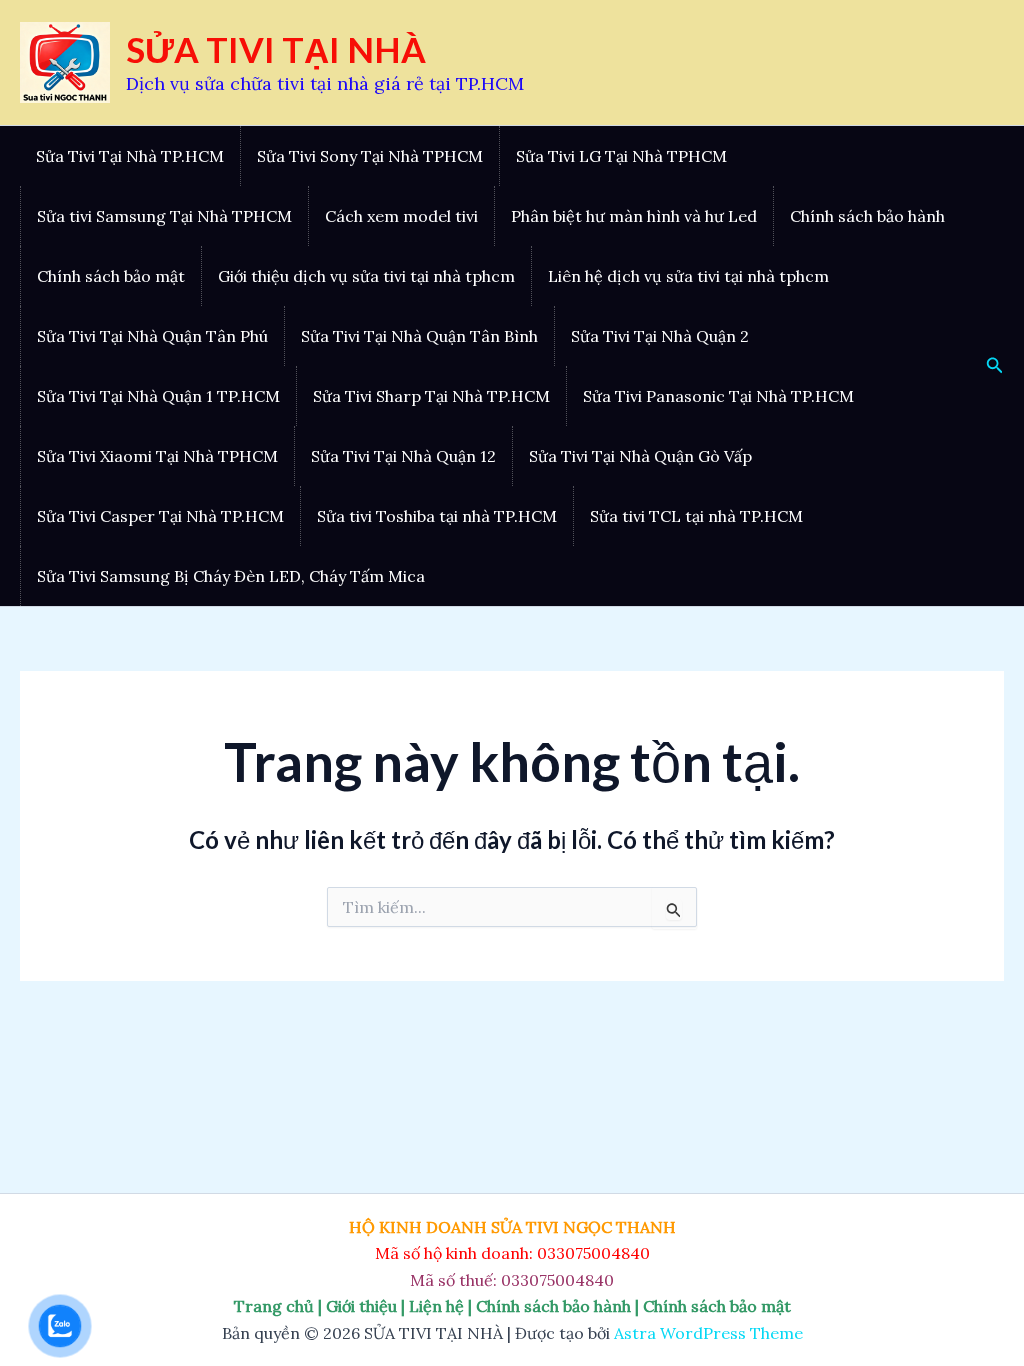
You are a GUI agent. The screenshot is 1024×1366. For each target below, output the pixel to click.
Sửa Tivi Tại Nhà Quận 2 (660, 336)
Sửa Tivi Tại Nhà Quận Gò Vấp (640, 456)
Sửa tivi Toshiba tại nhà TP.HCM (437, 516)
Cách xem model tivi (401, 216)
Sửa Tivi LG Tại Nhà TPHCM (621, 156)
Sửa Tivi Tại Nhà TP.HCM (130, 156)
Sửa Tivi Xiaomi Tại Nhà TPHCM (157, 456)
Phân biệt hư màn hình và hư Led (634, 216)
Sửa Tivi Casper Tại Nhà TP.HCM (160, 516)
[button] (995, 366)
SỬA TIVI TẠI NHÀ (276, 49)
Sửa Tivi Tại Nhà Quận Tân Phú (152, 336)
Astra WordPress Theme (708, 1333)
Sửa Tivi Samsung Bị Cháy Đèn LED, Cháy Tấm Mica (231, 576)
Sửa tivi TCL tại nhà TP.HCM (696, 516)
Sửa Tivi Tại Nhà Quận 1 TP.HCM (158, 396)
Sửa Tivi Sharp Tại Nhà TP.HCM (431, 396)
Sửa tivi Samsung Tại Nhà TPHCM (164, 216)
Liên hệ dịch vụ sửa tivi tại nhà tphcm (688, 276)
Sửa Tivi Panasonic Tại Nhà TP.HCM (718, 396)
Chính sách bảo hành (867, 216)
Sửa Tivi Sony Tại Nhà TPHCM (370, 156)
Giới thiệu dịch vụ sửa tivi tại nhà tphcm (366, 276)
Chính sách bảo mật (111, 276)
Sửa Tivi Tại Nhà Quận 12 (403, 456)
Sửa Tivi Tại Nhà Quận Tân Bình (419, 336)
